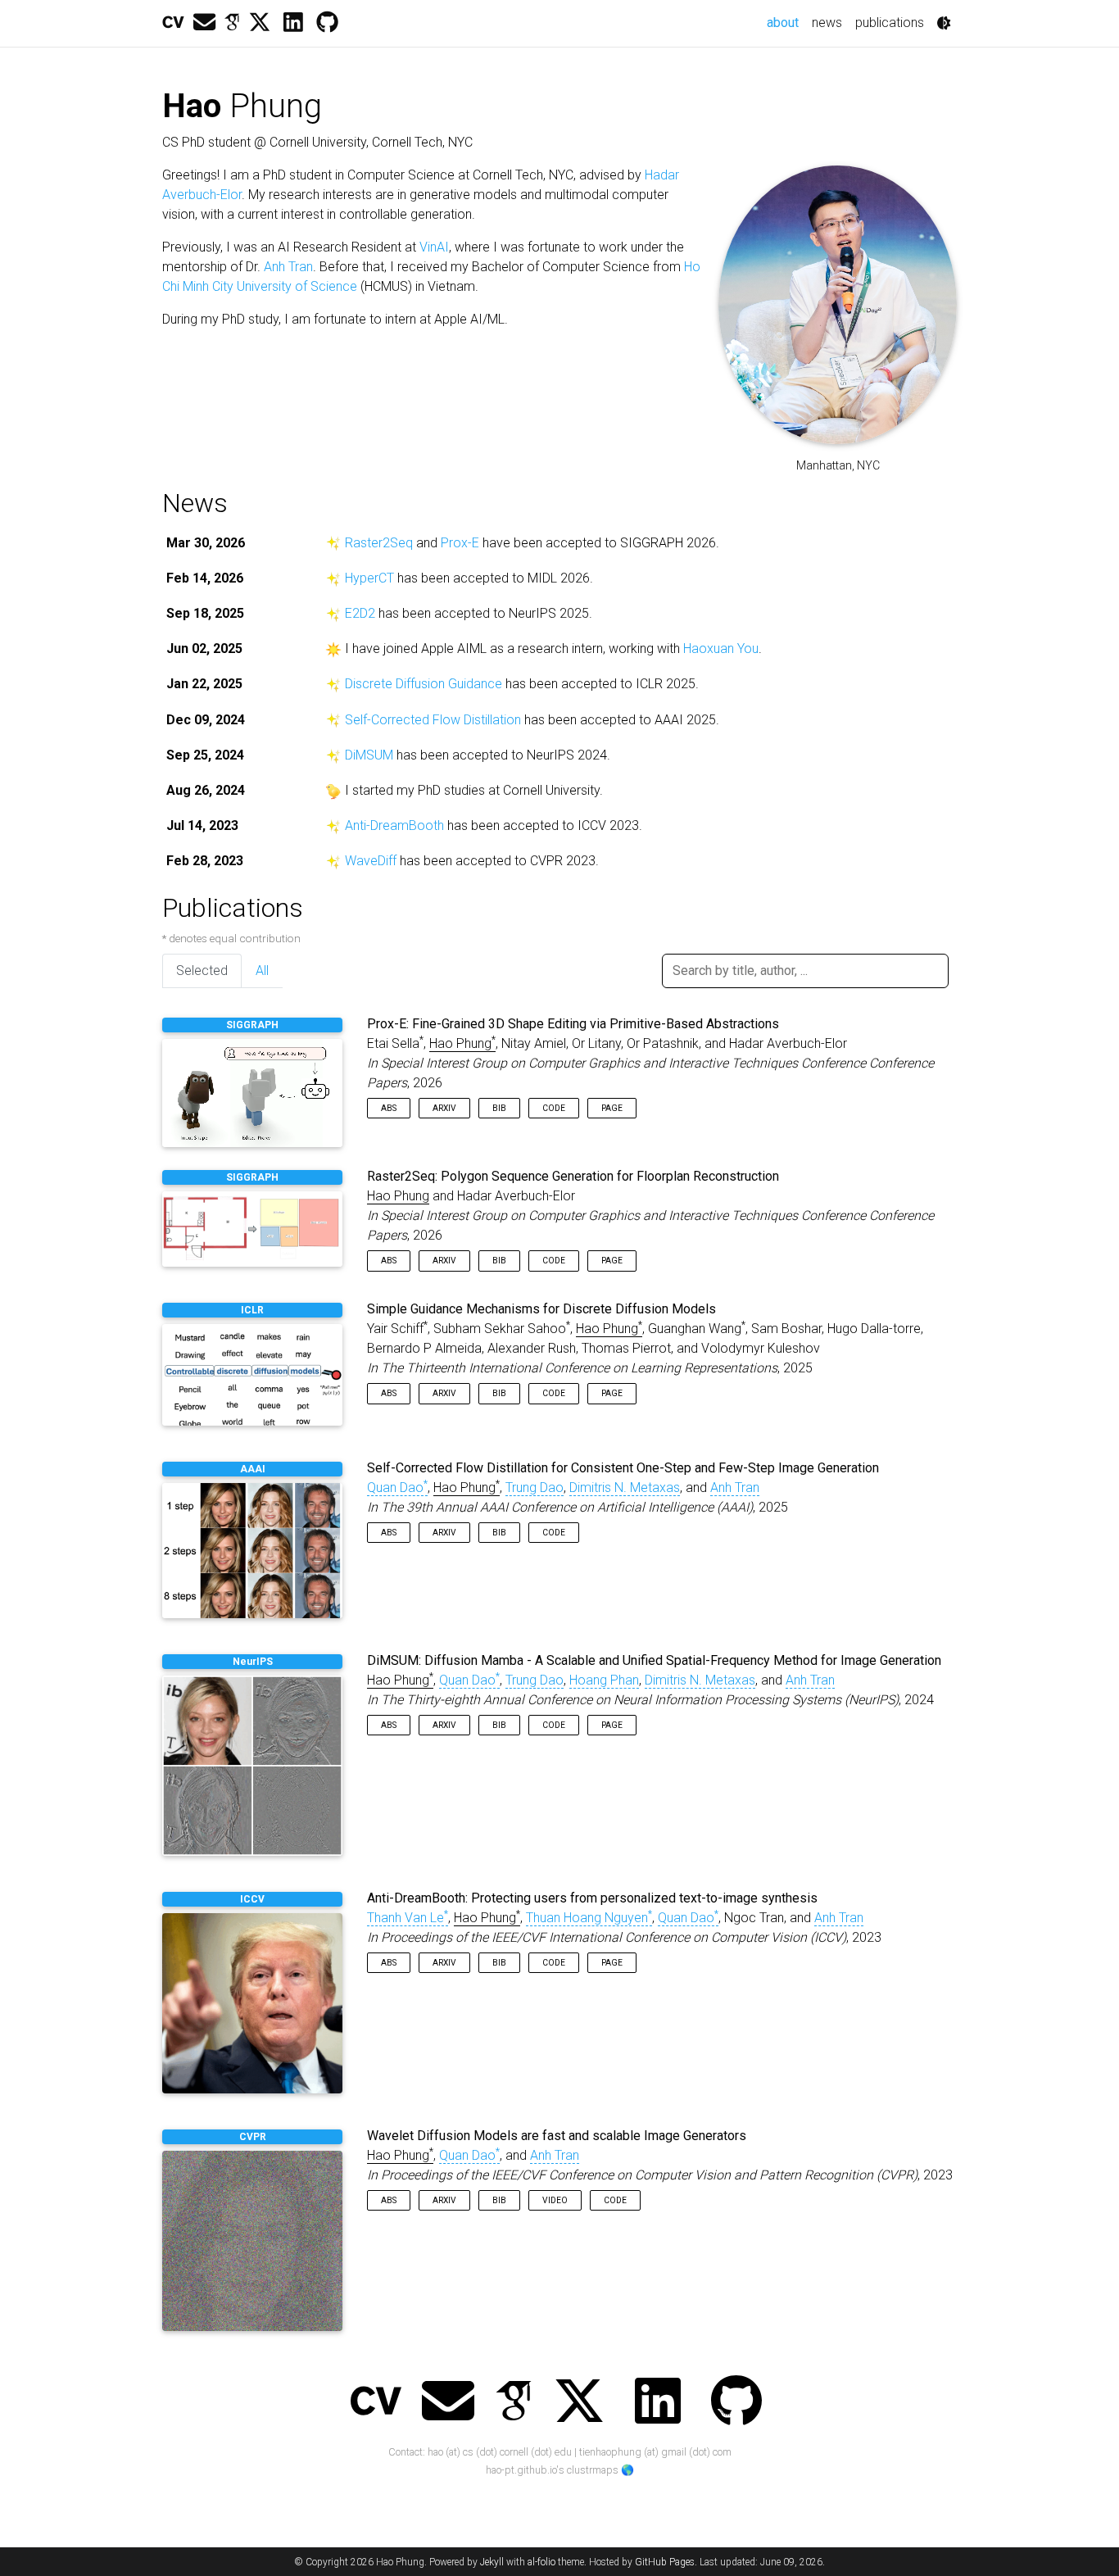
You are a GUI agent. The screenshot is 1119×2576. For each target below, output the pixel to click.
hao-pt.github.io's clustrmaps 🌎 (560, 2470)
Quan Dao (397, 1488)
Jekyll (492, 2562)
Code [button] (554, 1108)
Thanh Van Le (408, 1918)
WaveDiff (371, 861)
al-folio (541, 2562)
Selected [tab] (202, 971)
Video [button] (555, 2200)
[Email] (204, 23)
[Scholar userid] (232, 23)
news (827, 23)
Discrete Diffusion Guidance (424, 684)
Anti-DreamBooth (394, 825)
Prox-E (460, 543)
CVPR (253, 2137)
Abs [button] (389, 1108)
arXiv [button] (444, 1108)
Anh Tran (288, 267)
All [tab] (262, 971)
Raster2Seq (379, 543)
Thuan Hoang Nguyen (589, 1918)
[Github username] (327, 23)
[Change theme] (944, 23)
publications (890, 23)
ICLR (252, 1310)
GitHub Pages (665, 2562)
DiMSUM (369, 755)
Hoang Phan (604, 1680)
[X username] (260, 23)
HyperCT (369, 578)
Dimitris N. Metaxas (625, 1488)
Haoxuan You (721, 649)
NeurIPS (253, 1662)
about (786, 22)
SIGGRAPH (252, 1025)
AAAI (253, 1469)
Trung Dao (535, 1488)
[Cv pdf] (173, 23)
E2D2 (360, 613)
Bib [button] (499, 1108)
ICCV (252, 1899)
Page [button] (612, 1108)
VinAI (434, 247)
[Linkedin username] (293, 23)
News (195, 503)
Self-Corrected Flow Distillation (433, 720)
